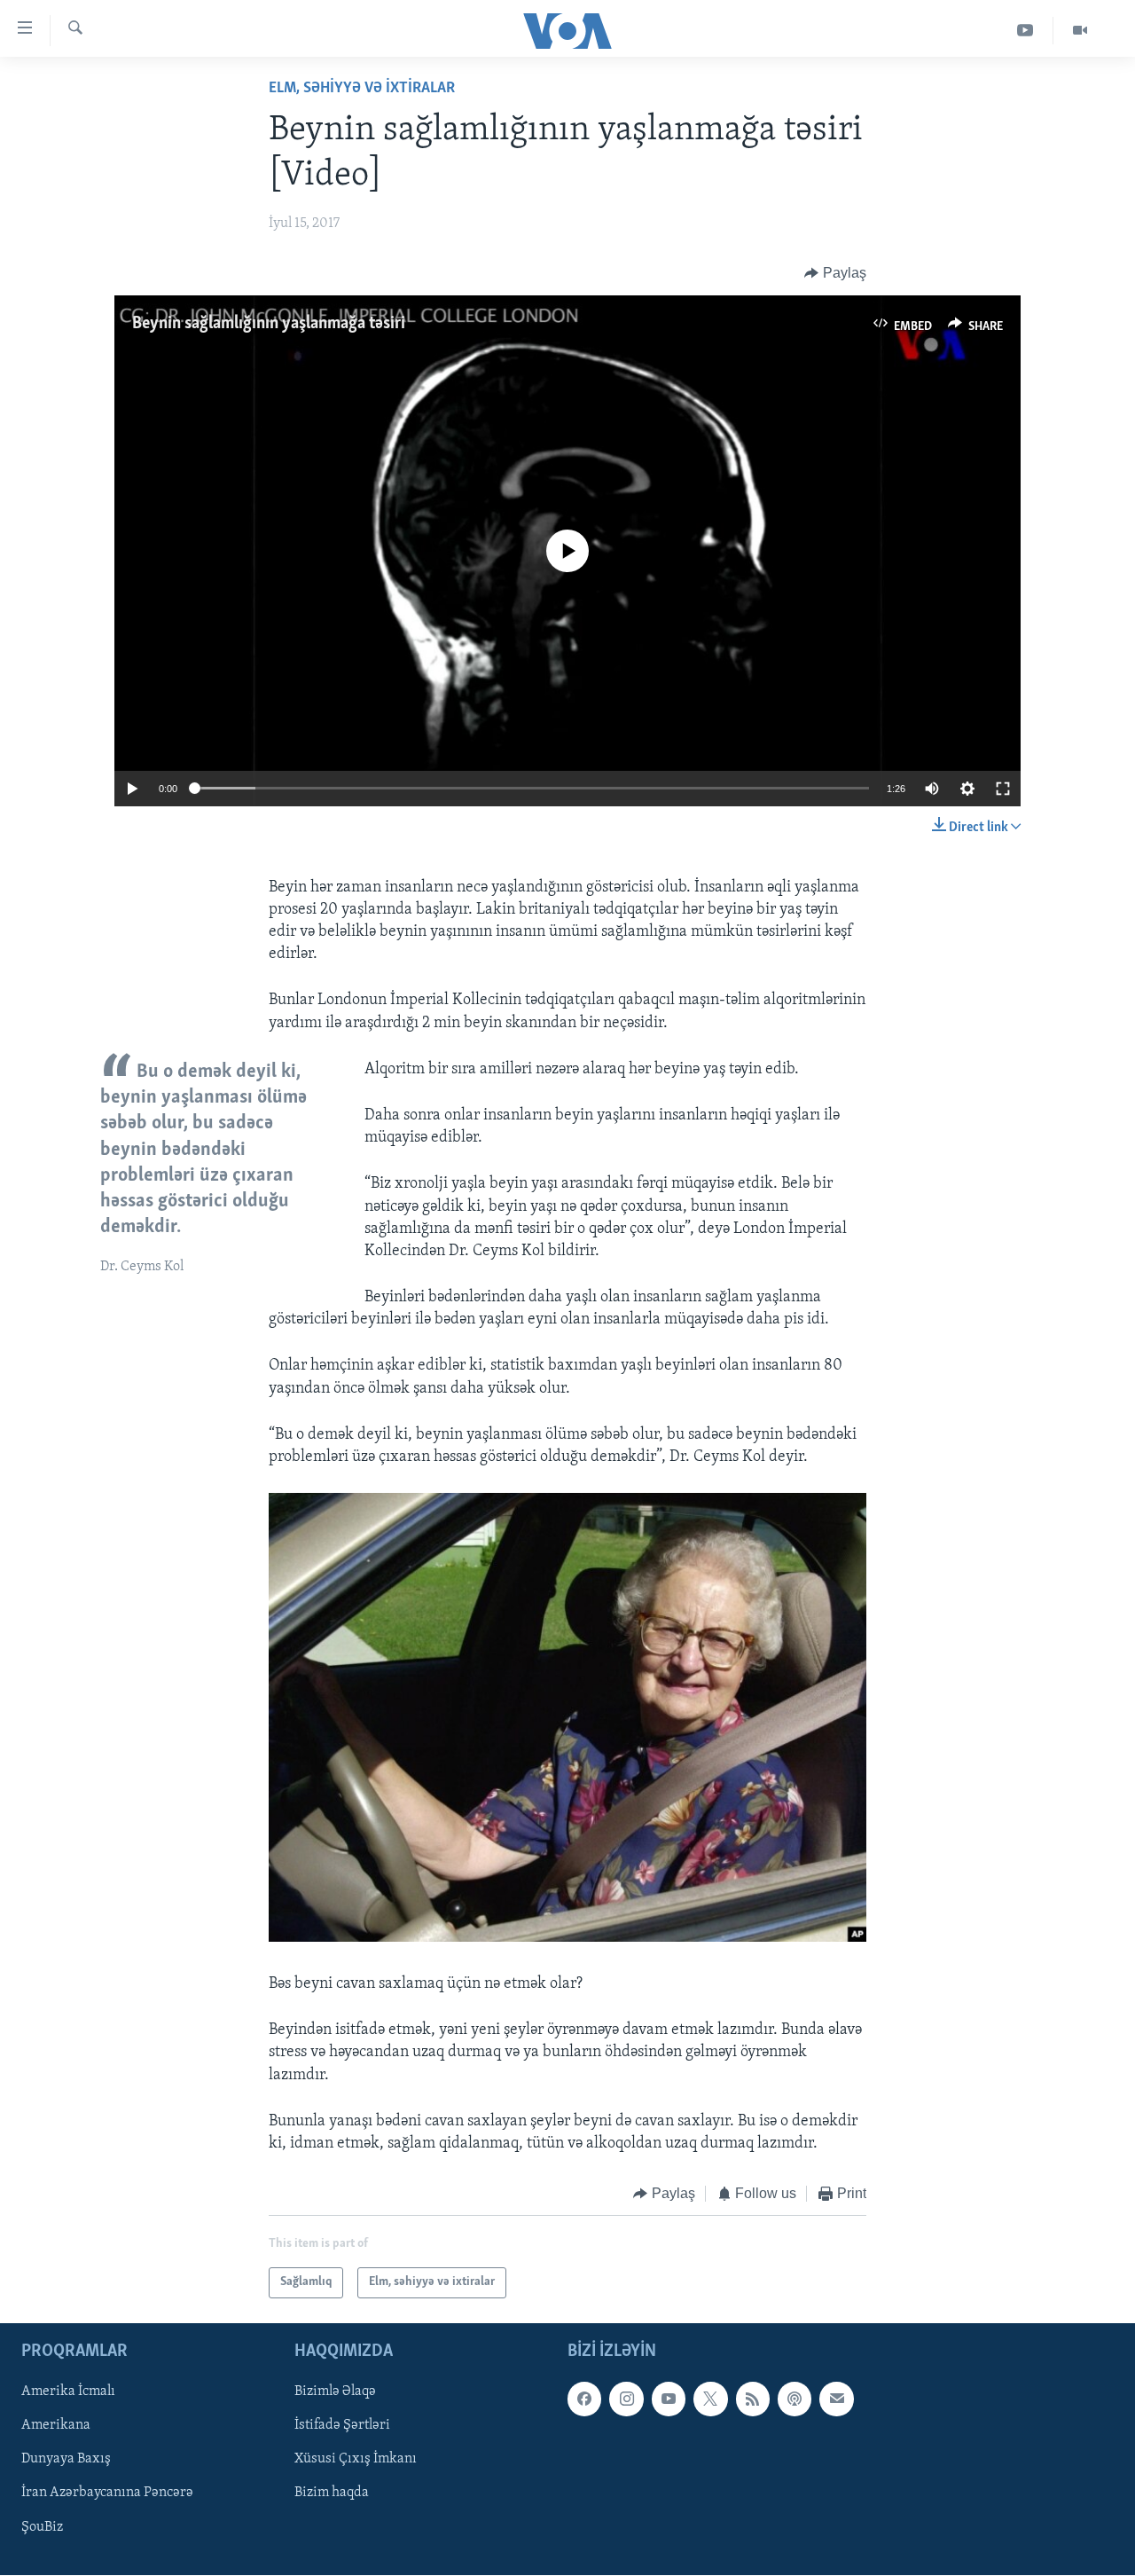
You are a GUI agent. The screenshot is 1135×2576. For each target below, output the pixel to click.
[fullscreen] (1003, 789)
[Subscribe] (836, 2399)
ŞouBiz (42, 2526)
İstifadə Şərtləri (342, 2425)
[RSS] (753, 2399)
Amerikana (56, 2425)
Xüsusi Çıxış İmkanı (356, 2459)
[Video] (1080, 31)
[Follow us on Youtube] (669, 2399)
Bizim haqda (332, 2493)
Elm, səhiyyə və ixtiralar (362, 89)
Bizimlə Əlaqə (335, 2391)
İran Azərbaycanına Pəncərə (107, 2493)
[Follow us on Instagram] (626, 2399)
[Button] (835, 273)
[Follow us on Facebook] (584, 2399)
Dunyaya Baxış (66, 2459)
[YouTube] (1025, 31)
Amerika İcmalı (68, 2391)
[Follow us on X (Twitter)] (710, 2399)
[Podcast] (794, 2399)
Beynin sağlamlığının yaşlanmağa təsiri (269, 324)
